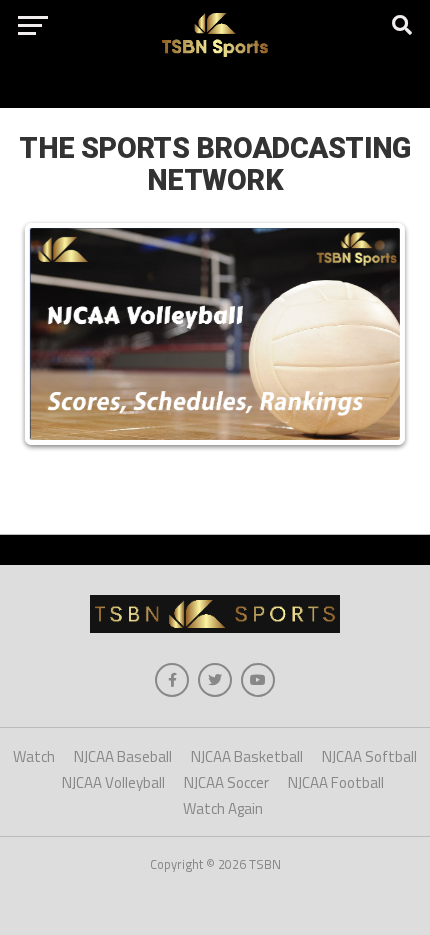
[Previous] (60, 334)
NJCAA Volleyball (113, 782)
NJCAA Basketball (247, 756)
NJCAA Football (336, 782)
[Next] (370, 334)
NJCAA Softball (369, 756)
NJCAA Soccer (226, 782)
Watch (34, 756)
